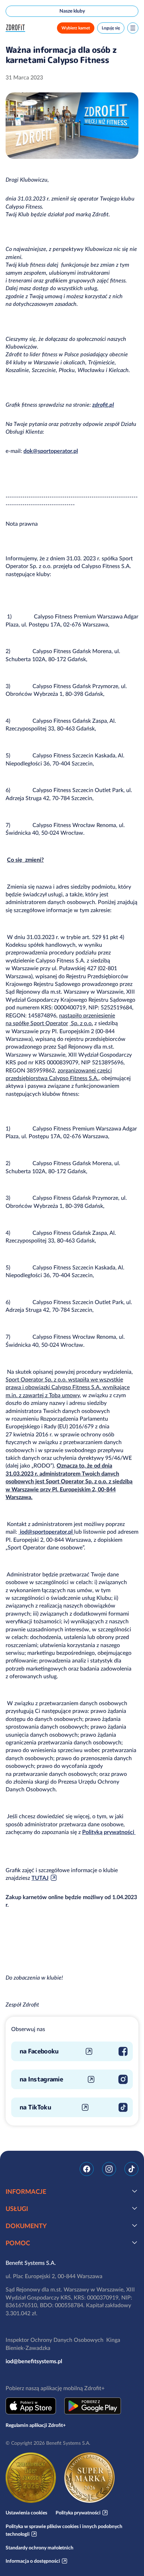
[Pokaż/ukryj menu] (133, 28)
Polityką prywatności (109, 1832)
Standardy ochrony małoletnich (39, 2548)
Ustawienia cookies (26, 2513)
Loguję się (111, 28)
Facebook (87, 2169)
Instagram (109, 2169)
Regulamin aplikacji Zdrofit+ (36, 2425)
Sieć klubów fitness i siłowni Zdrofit (17, 28)
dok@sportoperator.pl (51, 451)
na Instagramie (41, 2079)
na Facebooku (39, 2051)
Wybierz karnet (76, 28)
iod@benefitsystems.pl (34, 2361)
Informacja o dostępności (33, 2561)
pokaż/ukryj (135, 2191)
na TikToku (35, 2107)
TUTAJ (40, 1878)
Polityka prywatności (78, 2513)
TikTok (131, 2169)
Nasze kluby (72, 11)
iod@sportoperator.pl (46, 1532)
